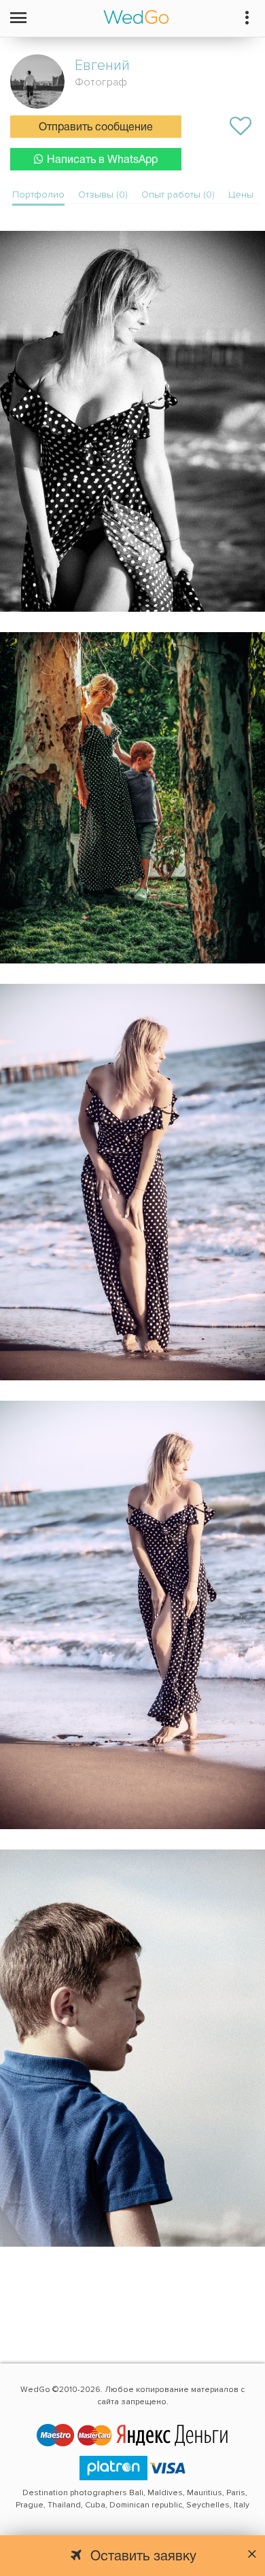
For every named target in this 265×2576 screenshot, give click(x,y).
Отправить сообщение (96, 128)
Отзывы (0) (103, 195)
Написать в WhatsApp (102, 160)
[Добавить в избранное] (241, 126)
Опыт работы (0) (178, 195)
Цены (241, 195)
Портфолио (38, 195)
